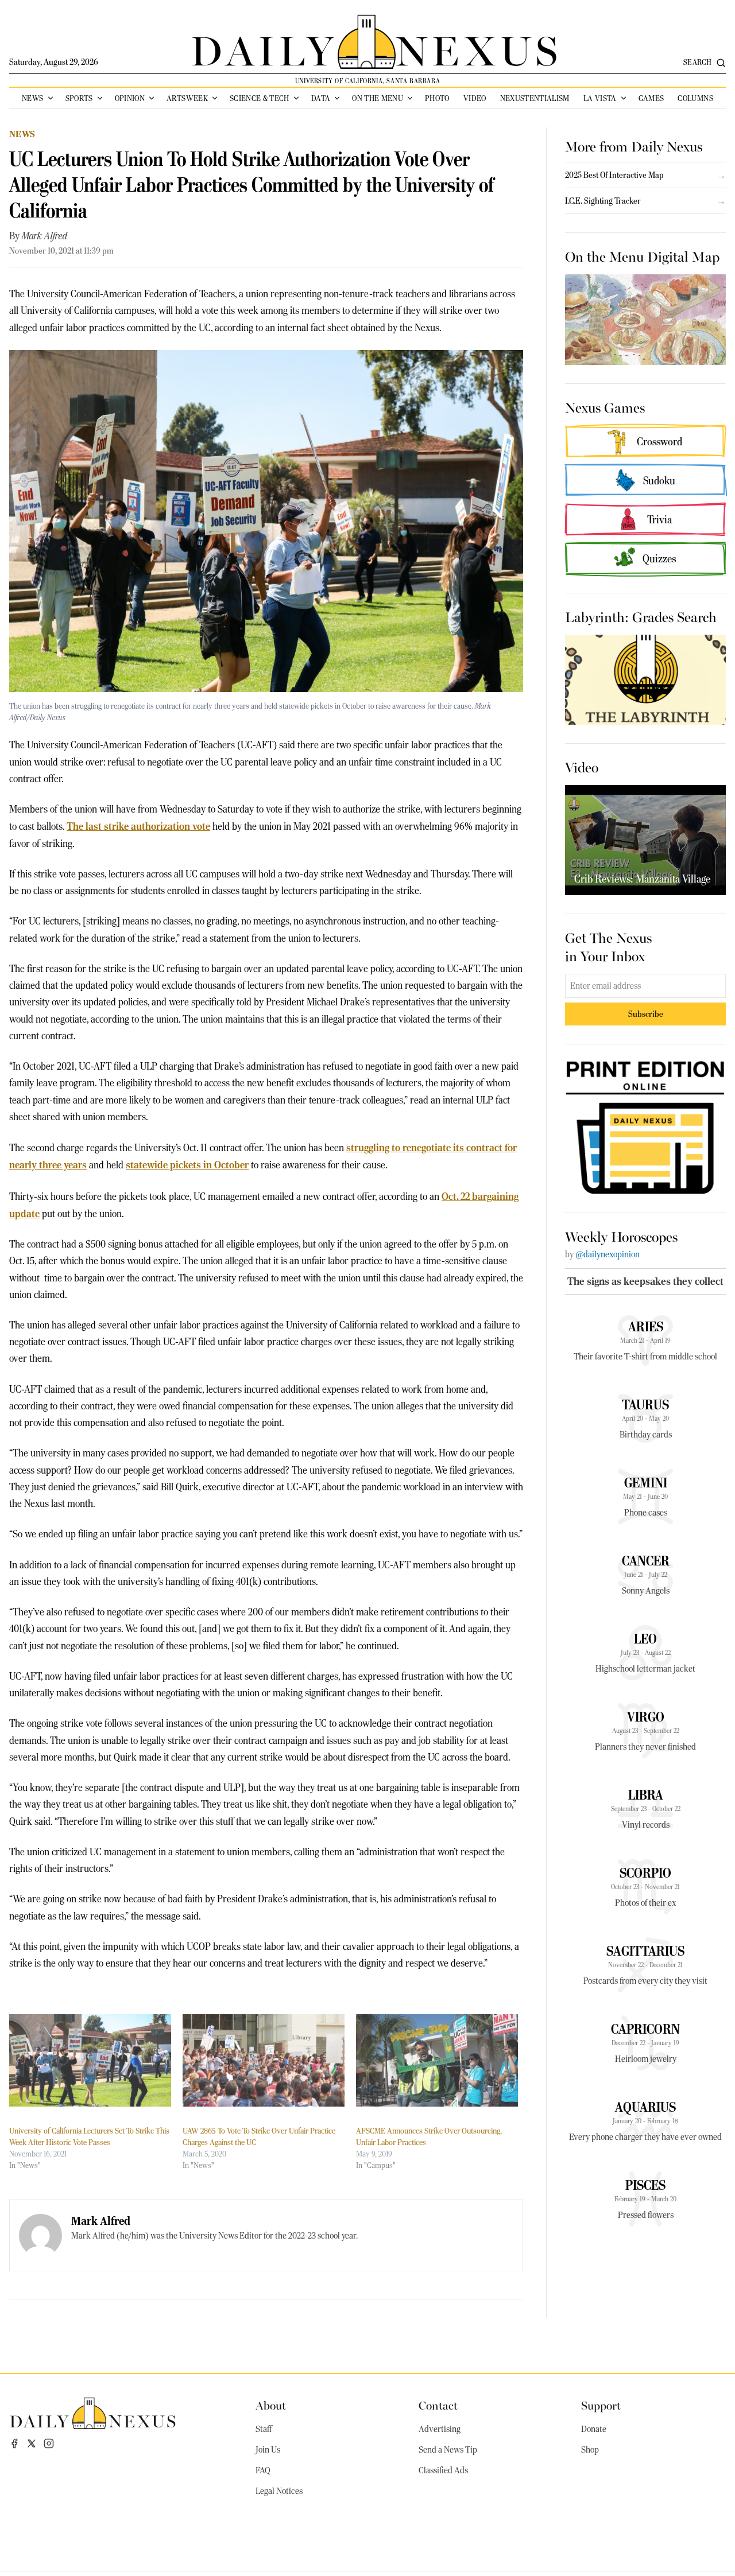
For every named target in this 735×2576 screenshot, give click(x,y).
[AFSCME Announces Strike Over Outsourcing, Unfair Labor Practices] (437, 2060)
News (32, 98)
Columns (695, 98)
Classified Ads (443, 2470)
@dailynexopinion (608, 1254)
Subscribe (646, 1014)
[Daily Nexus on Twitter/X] (32, 2443)
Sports (79, 98)
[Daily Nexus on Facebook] (14, 2443)
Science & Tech (260, 98)
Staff (264, 2429)
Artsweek (187, 98)
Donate (594, 2429)
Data (321, 98)
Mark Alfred (45, 236)
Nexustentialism (535, 98)
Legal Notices (279, 2491)
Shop (590, 2450)
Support (601, 2405)
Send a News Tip (448, 2450)
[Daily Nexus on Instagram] (49, 2443)
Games (651, 98)
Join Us (268, 2450)
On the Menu (378, 98)
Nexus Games (605, 407)
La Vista (600, 98)
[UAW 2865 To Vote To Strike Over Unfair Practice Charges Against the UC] (264, 2060)
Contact (438, 2405)
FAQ (263, 2470)
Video (475, 98)
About (271, 2405)
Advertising (440, 2429)
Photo (437, 98)
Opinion (130, 98)
